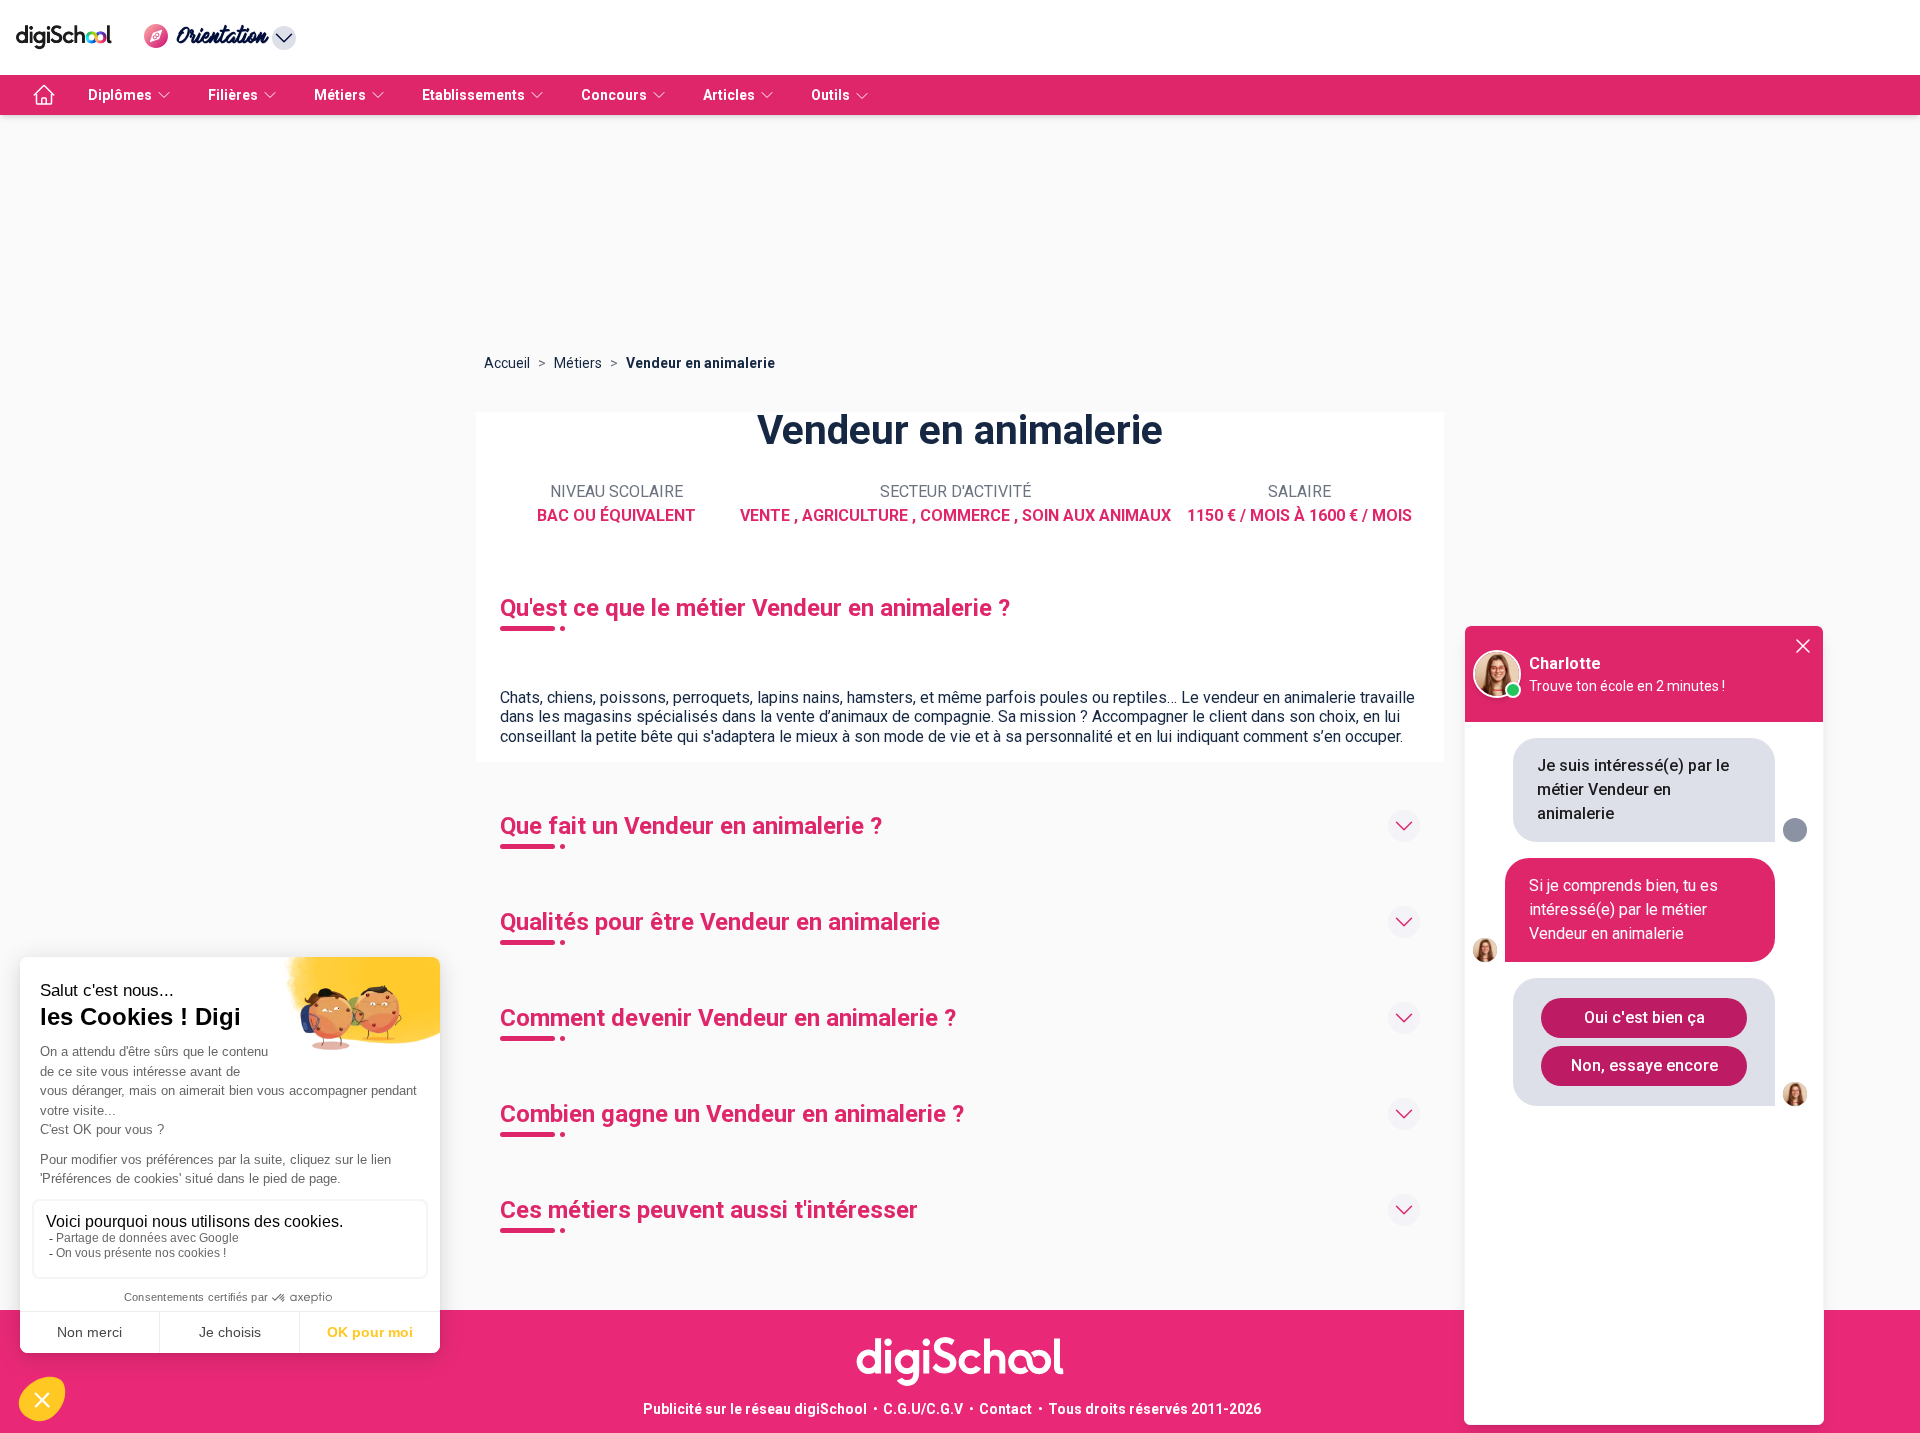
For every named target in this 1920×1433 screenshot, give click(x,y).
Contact (1005, 1409)
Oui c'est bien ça (1644, 1017)
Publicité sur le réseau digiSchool (755, 1409)
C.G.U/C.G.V (923, 1409)
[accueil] (44, 95)
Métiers (578, 363)
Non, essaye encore (1644, 1065)
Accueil (507, 363)
